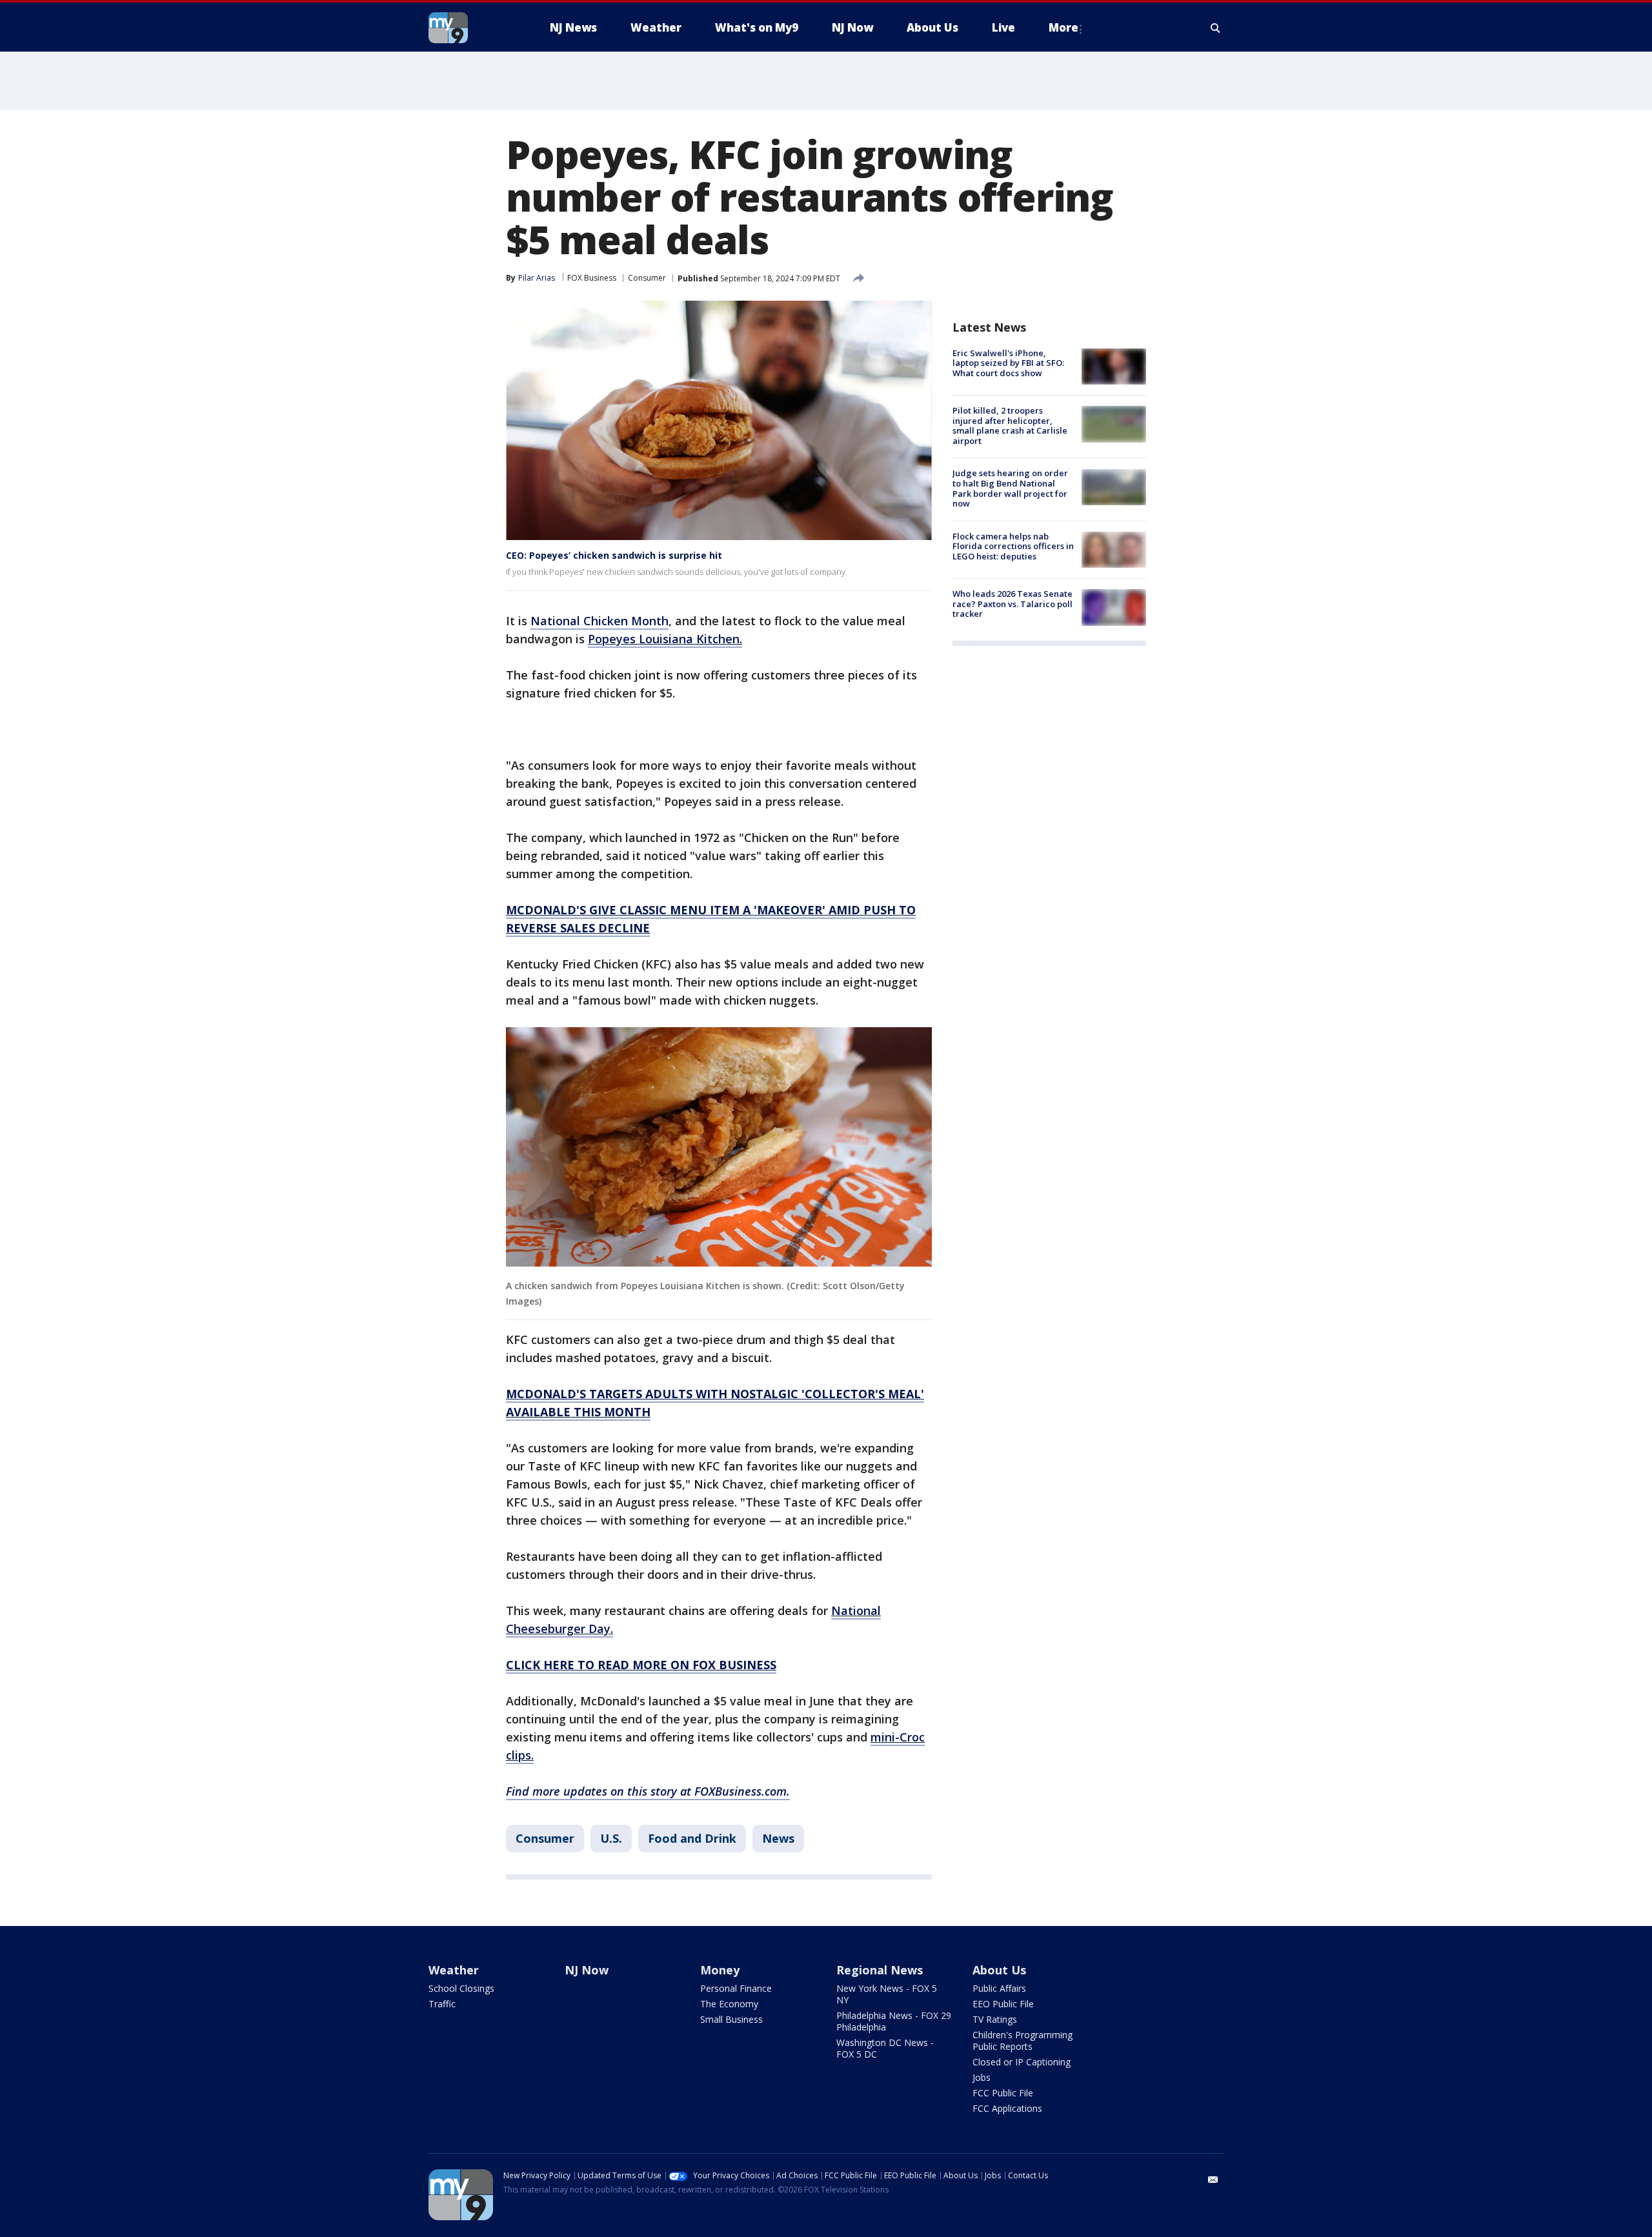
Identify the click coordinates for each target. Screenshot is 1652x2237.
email (1213, 2180)
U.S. (611, 1838)
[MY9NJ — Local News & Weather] (471, 28)
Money (720, 1970)
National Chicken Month (599, 621)
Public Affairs (999, 1988)
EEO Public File (1003, 2004)
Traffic (442, 2004)
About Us (999, 1970)
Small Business (731, 2019)
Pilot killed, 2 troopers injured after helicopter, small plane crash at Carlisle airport (1010, 426)
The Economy (729, 2004)
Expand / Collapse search (1216, 28)
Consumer (647, 278)
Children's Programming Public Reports (1022, 2041)
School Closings (461, 1988)
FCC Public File (1003, 2093)
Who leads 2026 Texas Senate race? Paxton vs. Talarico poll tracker (1012, 604)
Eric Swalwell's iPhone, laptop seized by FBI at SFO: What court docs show (1008, 363)
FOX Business (592, 278)
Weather (454, 1970)
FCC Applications (1007, 2108)
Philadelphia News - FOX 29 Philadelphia (894, 2021)
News (778, 1838)
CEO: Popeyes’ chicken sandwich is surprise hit (614, 555)
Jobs (982, 2077)
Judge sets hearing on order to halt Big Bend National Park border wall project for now (1010, 489)
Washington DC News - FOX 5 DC (885, 2048)
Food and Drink (692, 1838)
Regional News (880, 1970)
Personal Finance (736, 1988)
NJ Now (587, 1970)
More (1063, 27)
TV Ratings (995, 2019)
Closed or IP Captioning (1022, 2062)
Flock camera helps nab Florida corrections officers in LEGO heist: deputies (1013, 546)
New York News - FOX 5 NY (887, 1994)
